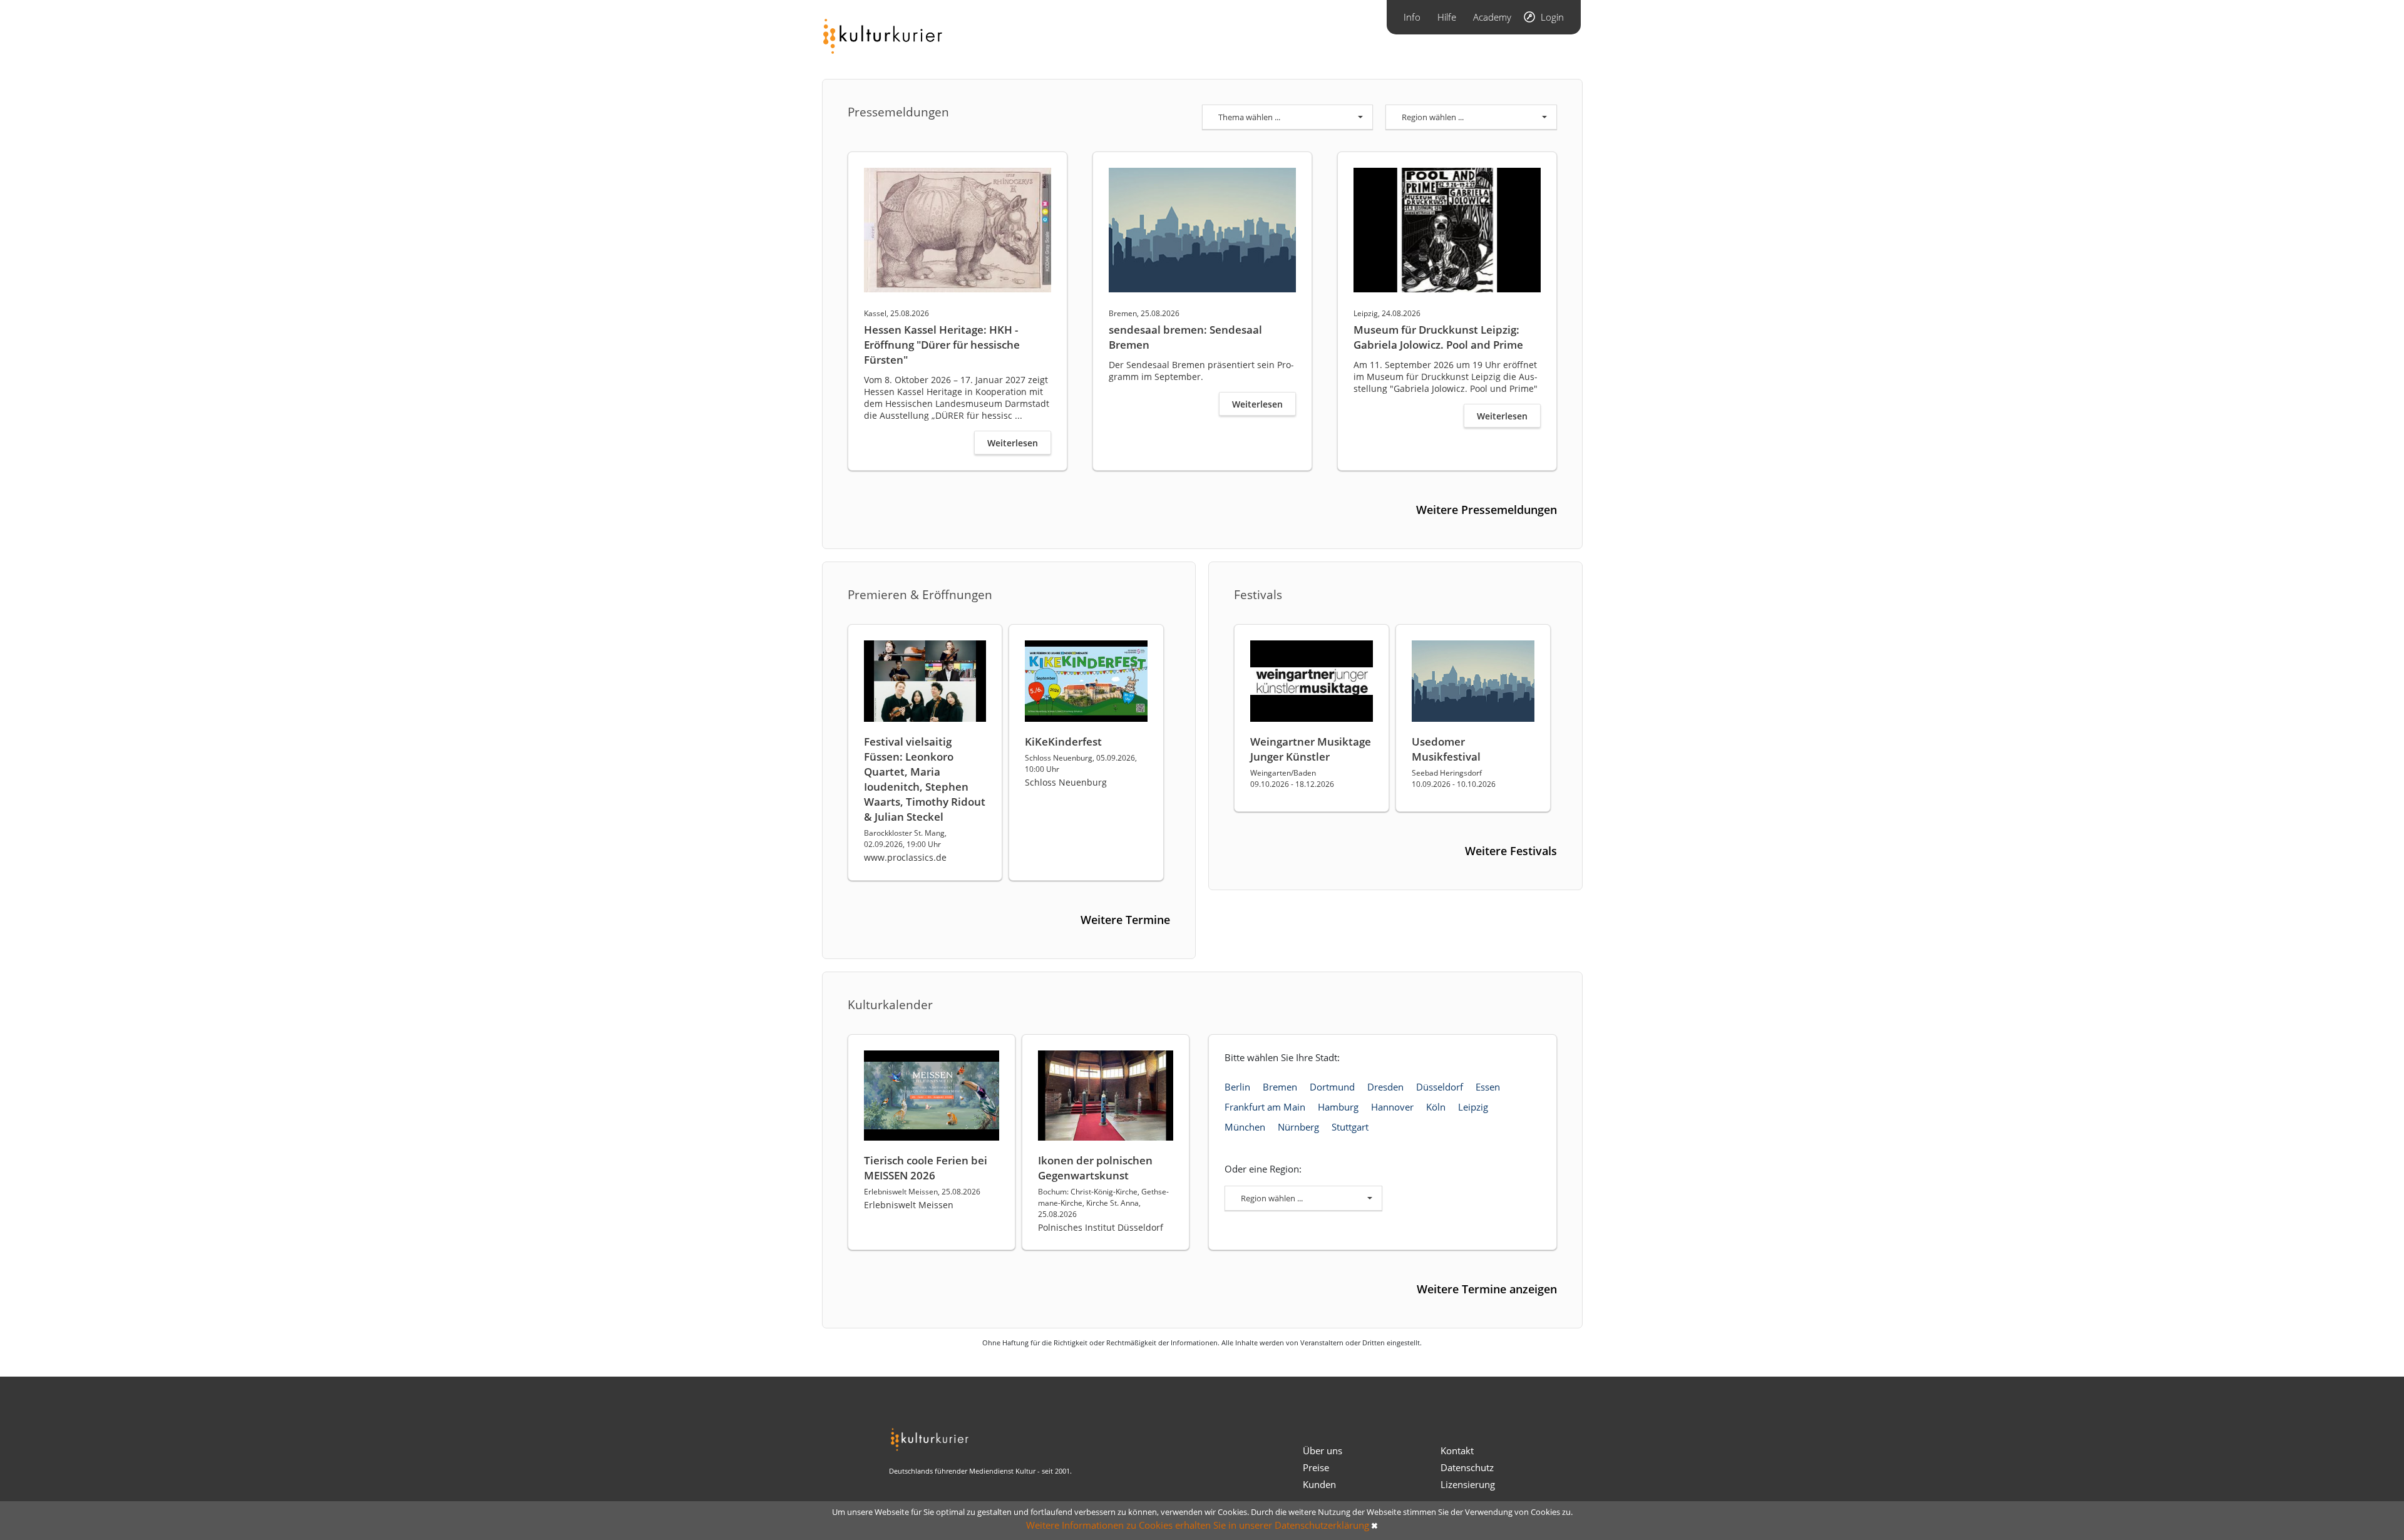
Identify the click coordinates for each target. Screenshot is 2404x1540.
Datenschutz (1467, 1467)
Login (1552, 17)
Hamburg (1338, 1107)
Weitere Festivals (1511, 851)
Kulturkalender (890, 1005)
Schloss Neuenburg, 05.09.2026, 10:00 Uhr (1081, 763)
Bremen (1280, 1087)
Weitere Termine (1125, 920)
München (1245, 1127)
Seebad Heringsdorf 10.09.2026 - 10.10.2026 (1454, 778)
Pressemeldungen (898, 112)
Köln (1436, 1107)
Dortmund (1332, 1087)
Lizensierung (1468, 1484)
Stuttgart (1350, 1127)
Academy (1492, 17)
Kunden (1319, 1484)
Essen (1488, 1087)
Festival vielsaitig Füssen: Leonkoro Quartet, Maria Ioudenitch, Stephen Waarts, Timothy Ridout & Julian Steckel (925, 779)
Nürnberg (1298, 1127)
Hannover (1392, 1107)
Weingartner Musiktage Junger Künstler (1311, 749)
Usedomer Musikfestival (1446, 749)
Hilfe (1447, 17)
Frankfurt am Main (1265, 1107)
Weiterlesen (1013, 443)
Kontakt (1457, 1450)
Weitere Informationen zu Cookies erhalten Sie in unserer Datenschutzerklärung (1198, 1525)
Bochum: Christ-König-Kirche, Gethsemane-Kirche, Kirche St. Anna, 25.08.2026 (1103, 1203)
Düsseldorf (1440, 1087)
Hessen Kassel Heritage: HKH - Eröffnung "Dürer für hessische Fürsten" (942, 345)
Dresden (1385, 1087)
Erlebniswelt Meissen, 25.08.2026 (922, 1192)
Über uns (1323, 1450)
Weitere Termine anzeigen (1487, 1289)
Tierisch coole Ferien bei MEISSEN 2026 (926, 1168)
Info (1412, 17)
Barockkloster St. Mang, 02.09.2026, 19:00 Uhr (905, 839)
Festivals (1258, 595)
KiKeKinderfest (1063, 742)
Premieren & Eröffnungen (920, 595)
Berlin (1237, 1087)
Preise (1316, 1467)
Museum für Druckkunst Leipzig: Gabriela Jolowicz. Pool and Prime (1438, 337)
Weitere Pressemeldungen (1487, 510)
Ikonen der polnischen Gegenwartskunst (1095, 1168)
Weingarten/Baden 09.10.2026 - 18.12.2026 (1292, 778)
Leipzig (1473, 1107)
